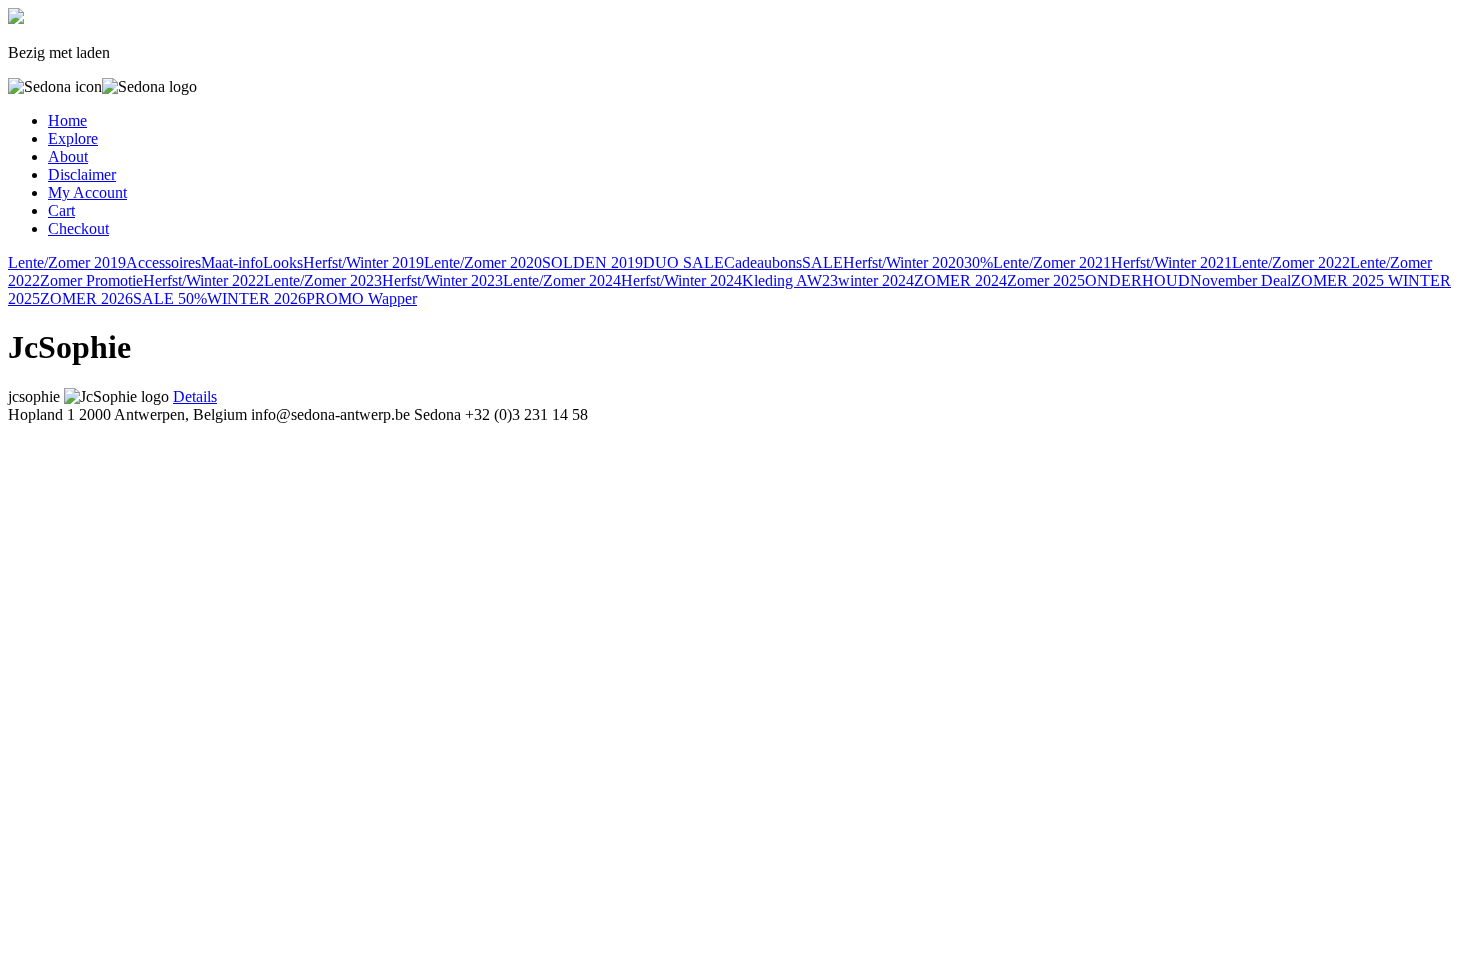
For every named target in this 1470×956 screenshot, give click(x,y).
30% (978, 262)
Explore (73, 138)
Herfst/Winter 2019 (363, 262)
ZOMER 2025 (1339, 280)
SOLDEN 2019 (592, 262)
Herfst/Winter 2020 (903, 262)
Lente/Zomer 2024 (562, 280)
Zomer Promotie (91, 280)
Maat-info (232, 262)
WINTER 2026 (256, 298)
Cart (61, 210)
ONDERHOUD (1137, 280)
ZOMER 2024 (960, 280)
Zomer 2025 (1046, 280)
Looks (283, 262)
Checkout (78, 228)
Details (195, 396)
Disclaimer (82, 174)
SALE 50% (170, 298)
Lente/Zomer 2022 (1291, 262)
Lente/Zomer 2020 (483, 262)
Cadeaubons (763, 262)
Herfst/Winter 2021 (1171, 262)
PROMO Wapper (361, 298)
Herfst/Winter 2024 (681, 280)
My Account (87, 192)
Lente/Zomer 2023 (323, 280)
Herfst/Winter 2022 (203, 280)
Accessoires (163, 262)
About (68, 156)
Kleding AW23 (790, 280)
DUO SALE (683, 262)
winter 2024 (876, 280)
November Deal (1240, 280)
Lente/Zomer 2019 (67, 262)
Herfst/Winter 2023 (442, 280)
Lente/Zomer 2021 (1052, 262)
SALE (822, 262)
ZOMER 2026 (86, 298)
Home (67, 120)
